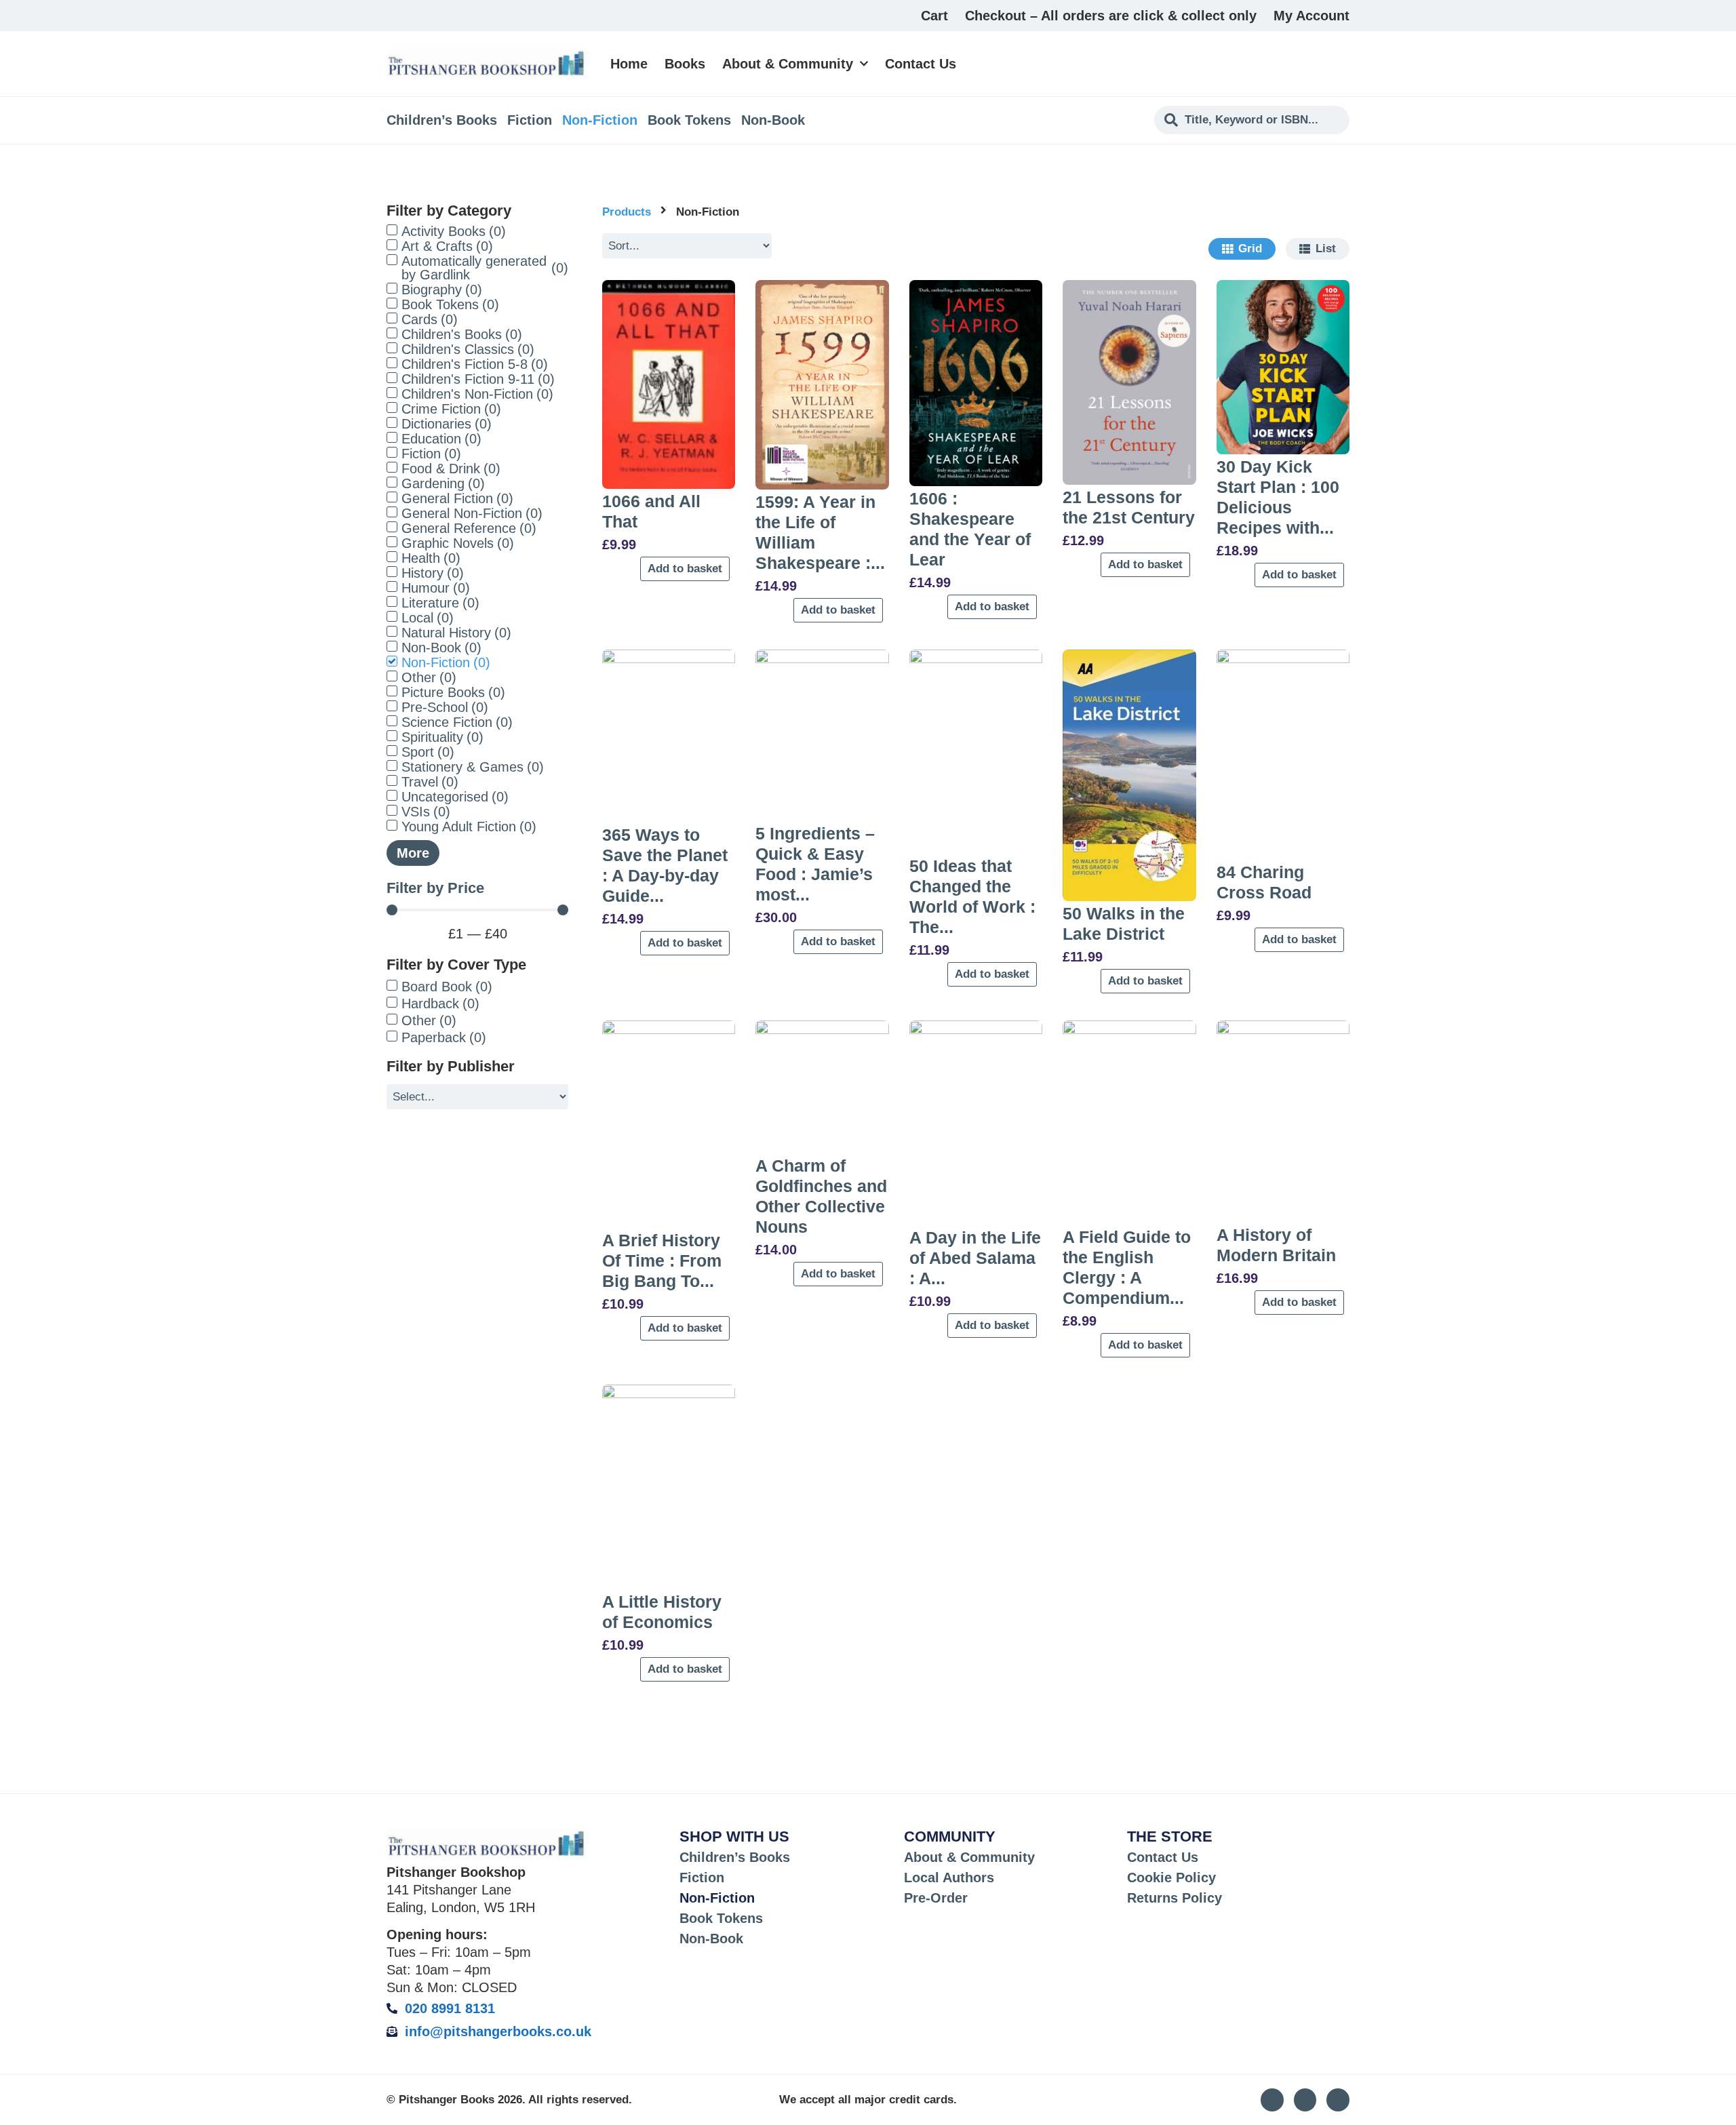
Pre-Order (936, 1898)
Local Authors (949, 1878)
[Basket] (1342, 64)
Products (627, 212)
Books (685, 64)
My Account (1311, 16)
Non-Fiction (600, 120)
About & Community (788, 64)
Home (629, 64)
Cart (934, 16)
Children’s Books (442, 120)
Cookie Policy (1171, 1878)
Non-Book (773, 120)
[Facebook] (1338, 2100)
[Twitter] (1305, 2100)
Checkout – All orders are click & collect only (1111, 16)
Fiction (530, 120)
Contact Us (921, 64)
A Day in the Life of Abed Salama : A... (975, 1258)
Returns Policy (1175, 1898)
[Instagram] (1272, 2100)
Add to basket (685, 569)
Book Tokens (689, 120)
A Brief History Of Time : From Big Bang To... (662, 1260)
